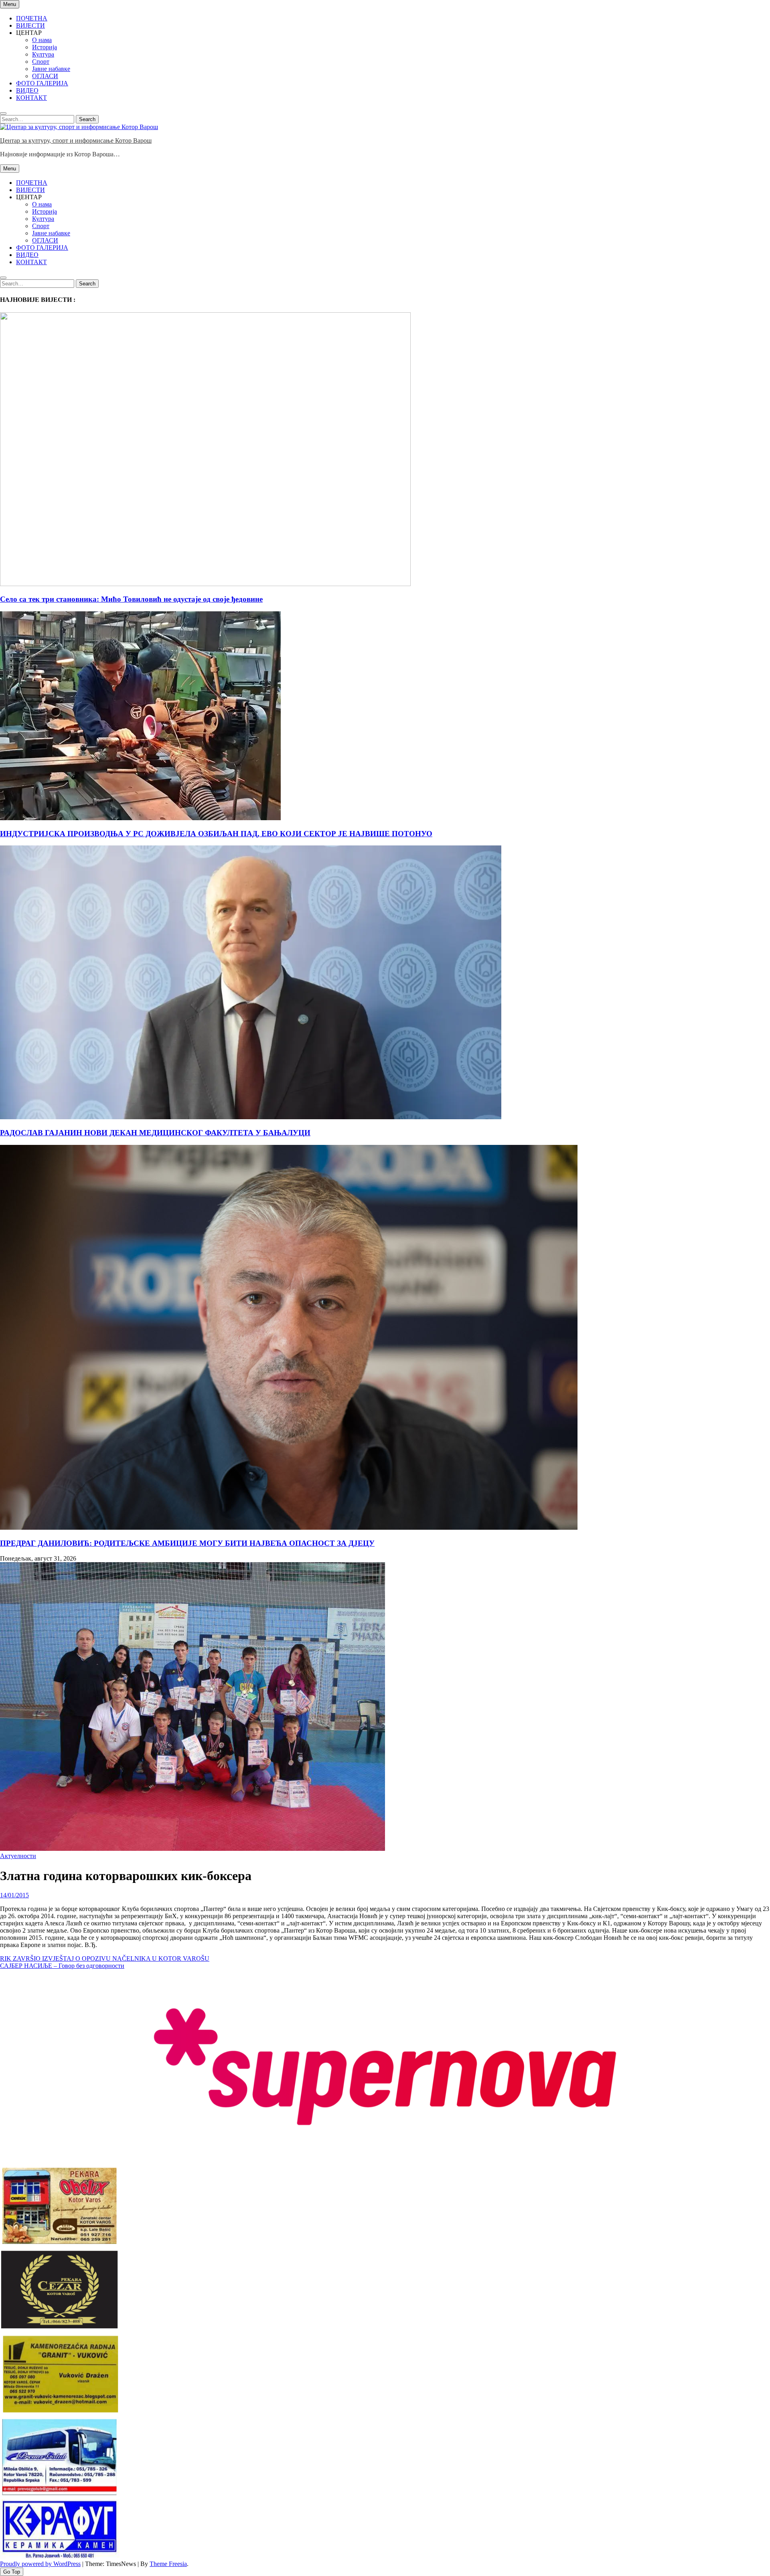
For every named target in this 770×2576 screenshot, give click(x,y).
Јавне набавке (51, 69)
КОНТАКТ (31, 98)
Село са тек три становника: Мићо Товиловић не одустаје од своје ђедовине (131, 599)
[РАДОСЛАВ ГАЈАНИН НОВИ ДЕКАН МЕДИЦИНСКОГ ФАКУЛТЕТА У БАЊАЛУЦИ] (251, 1117)
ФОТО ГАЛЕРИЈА (42, 83)
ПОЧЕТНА (32, 18)
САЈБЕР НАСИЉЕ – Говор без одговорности (62, 1966)
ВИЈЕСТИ (30, 25)
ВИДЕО (27, 90)
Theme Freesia (168, 2564)
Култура (43, 54)
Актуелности (18, 1856)
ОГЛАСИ (45, 76)
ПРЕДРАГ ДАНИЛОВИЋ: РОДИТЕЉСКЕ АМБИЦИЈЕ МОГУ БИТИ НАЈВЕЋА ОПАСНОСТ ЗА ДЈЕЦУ (187, 1543)
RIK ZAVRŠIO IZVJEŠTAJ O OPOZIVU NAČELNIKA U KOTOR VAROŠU (105, 1958)
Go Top (12, 2572)
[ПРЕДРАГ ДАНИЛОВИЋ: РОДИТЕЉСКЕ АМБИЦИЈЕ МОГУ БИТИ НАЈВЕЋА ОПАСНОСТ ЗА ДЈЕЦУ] (289, 1528)
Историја (45, 47)
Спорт (41, 62)
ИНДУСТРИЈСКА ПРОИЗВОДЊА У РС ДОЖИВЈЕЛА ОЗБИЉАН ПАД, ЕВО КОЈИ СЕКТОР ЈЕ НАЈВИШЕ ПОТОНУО (216, 834)
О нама (42, 40)
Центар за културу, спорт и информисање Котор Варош (76, 141)
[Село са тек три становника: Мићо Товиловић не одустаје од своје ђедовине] (205, 584)
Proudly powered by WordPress (40, 2564)
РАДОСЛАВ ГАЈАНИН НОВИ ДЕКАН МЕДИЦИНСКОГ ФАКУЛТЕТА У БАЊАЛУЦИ (155, 1133)
